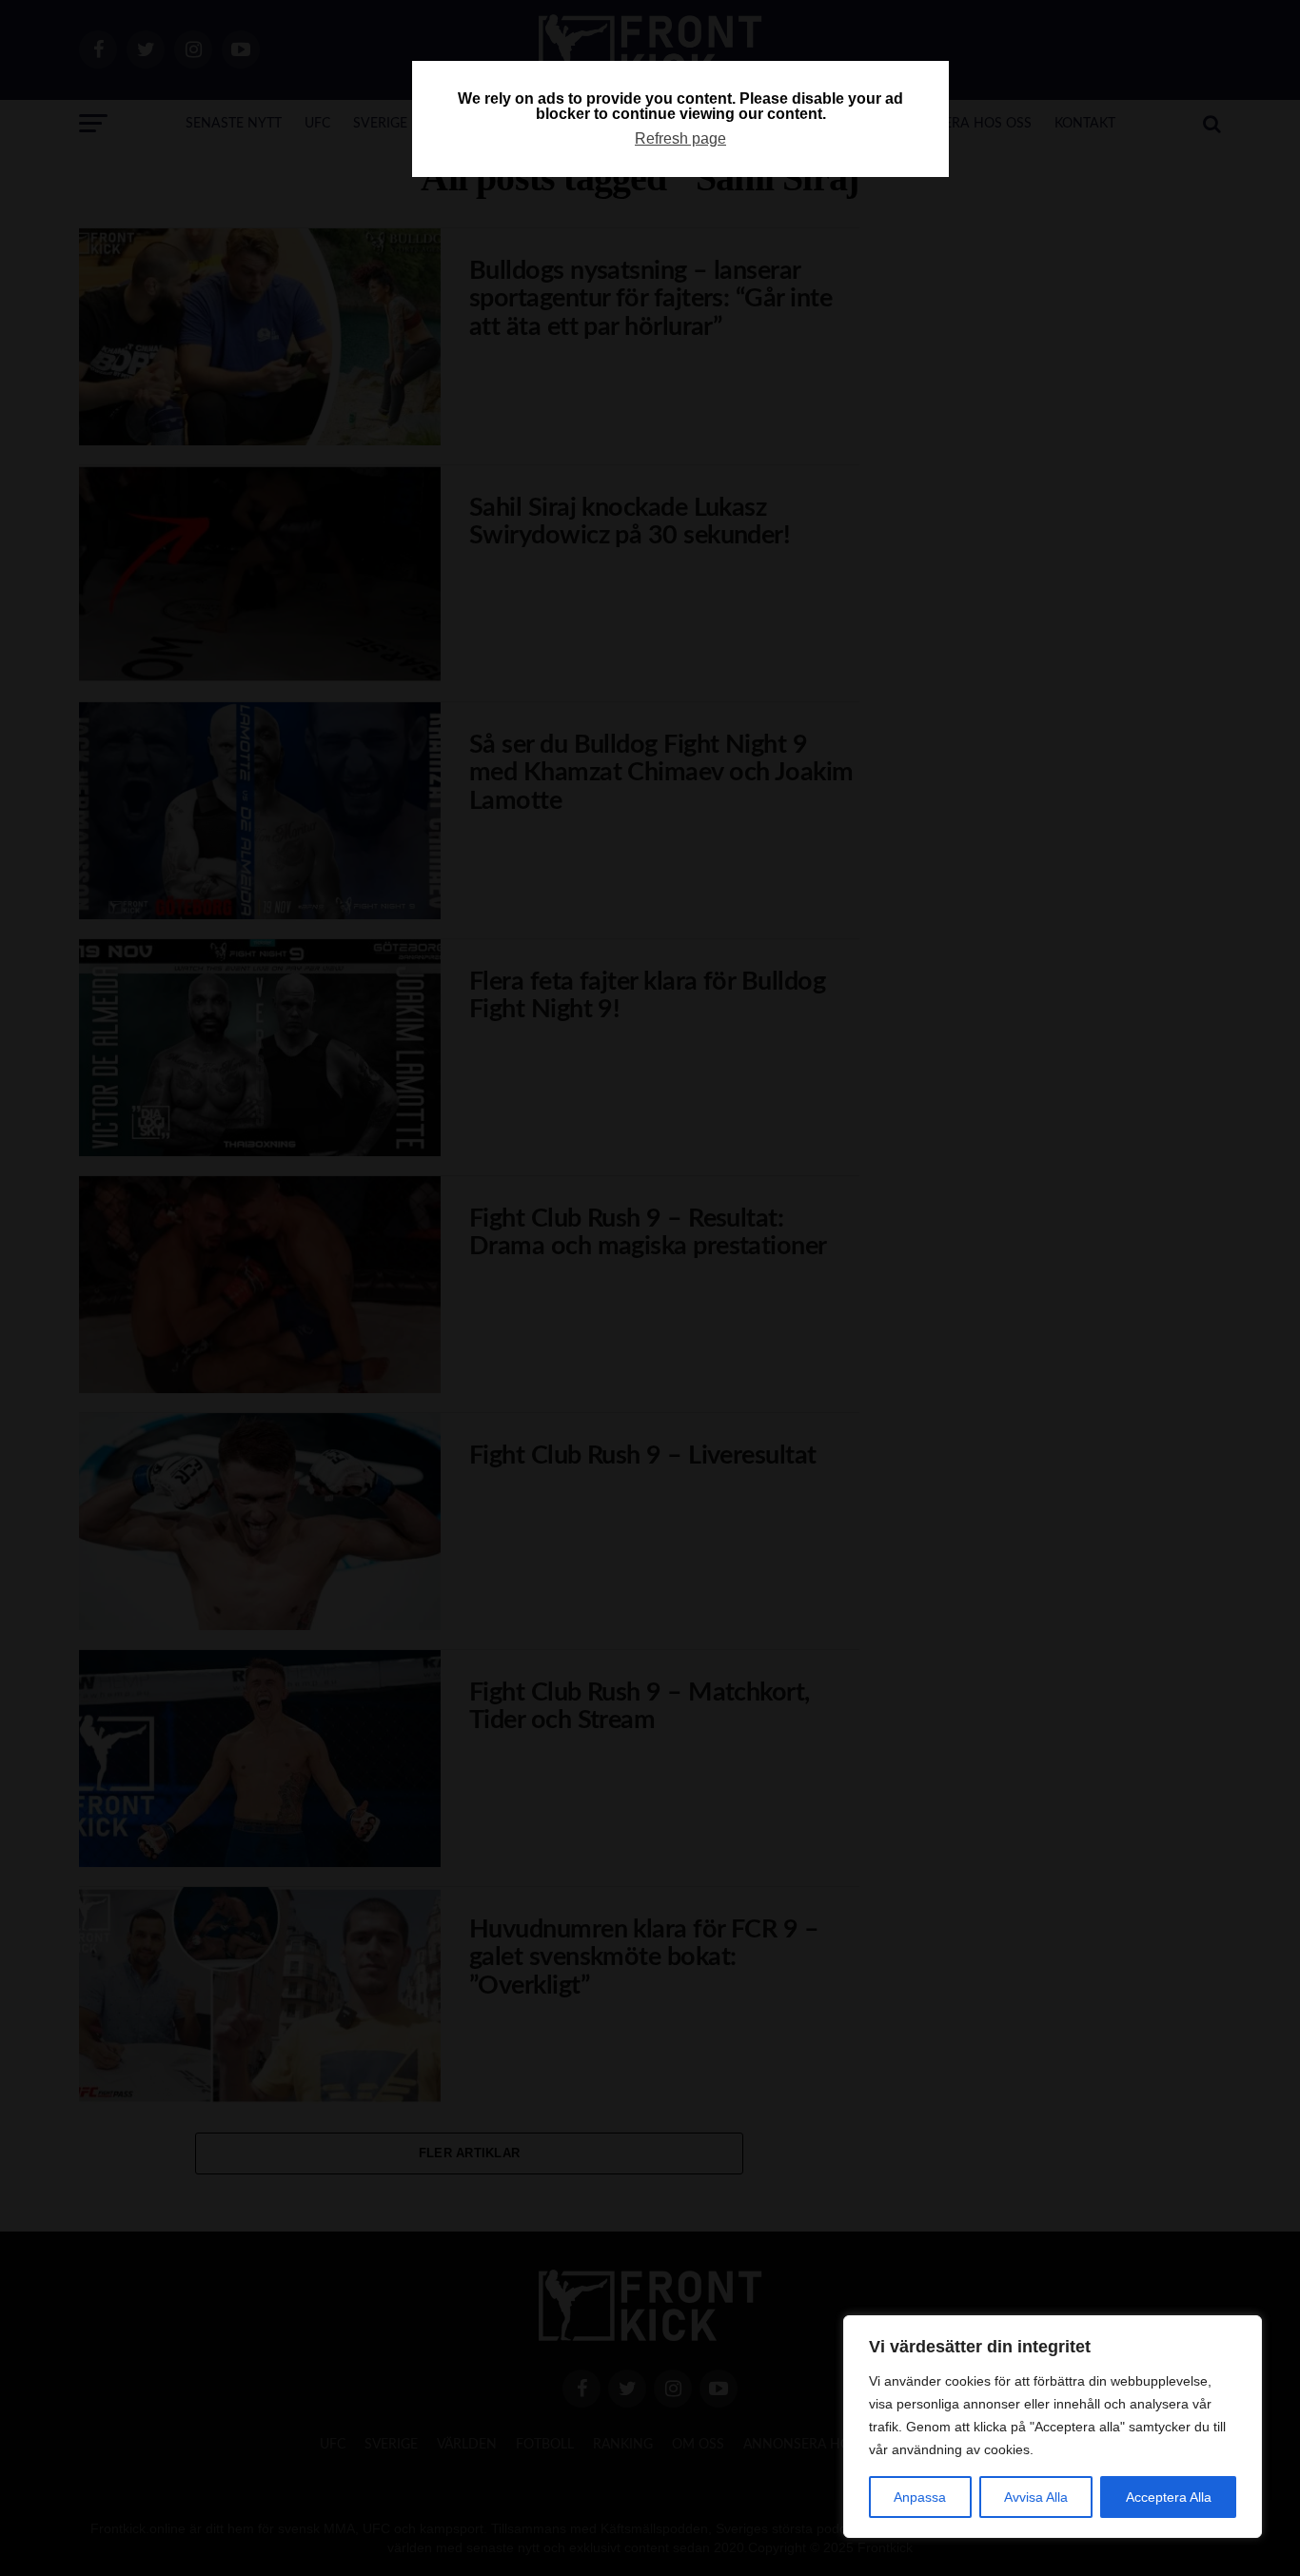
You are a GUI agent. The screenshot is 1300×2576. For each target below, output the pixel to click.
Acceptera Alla (1169, 2497)
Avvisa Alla (1036, 2497)
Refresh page (680, 138)
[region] (1053, 2427)
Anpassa (920, 2497)
